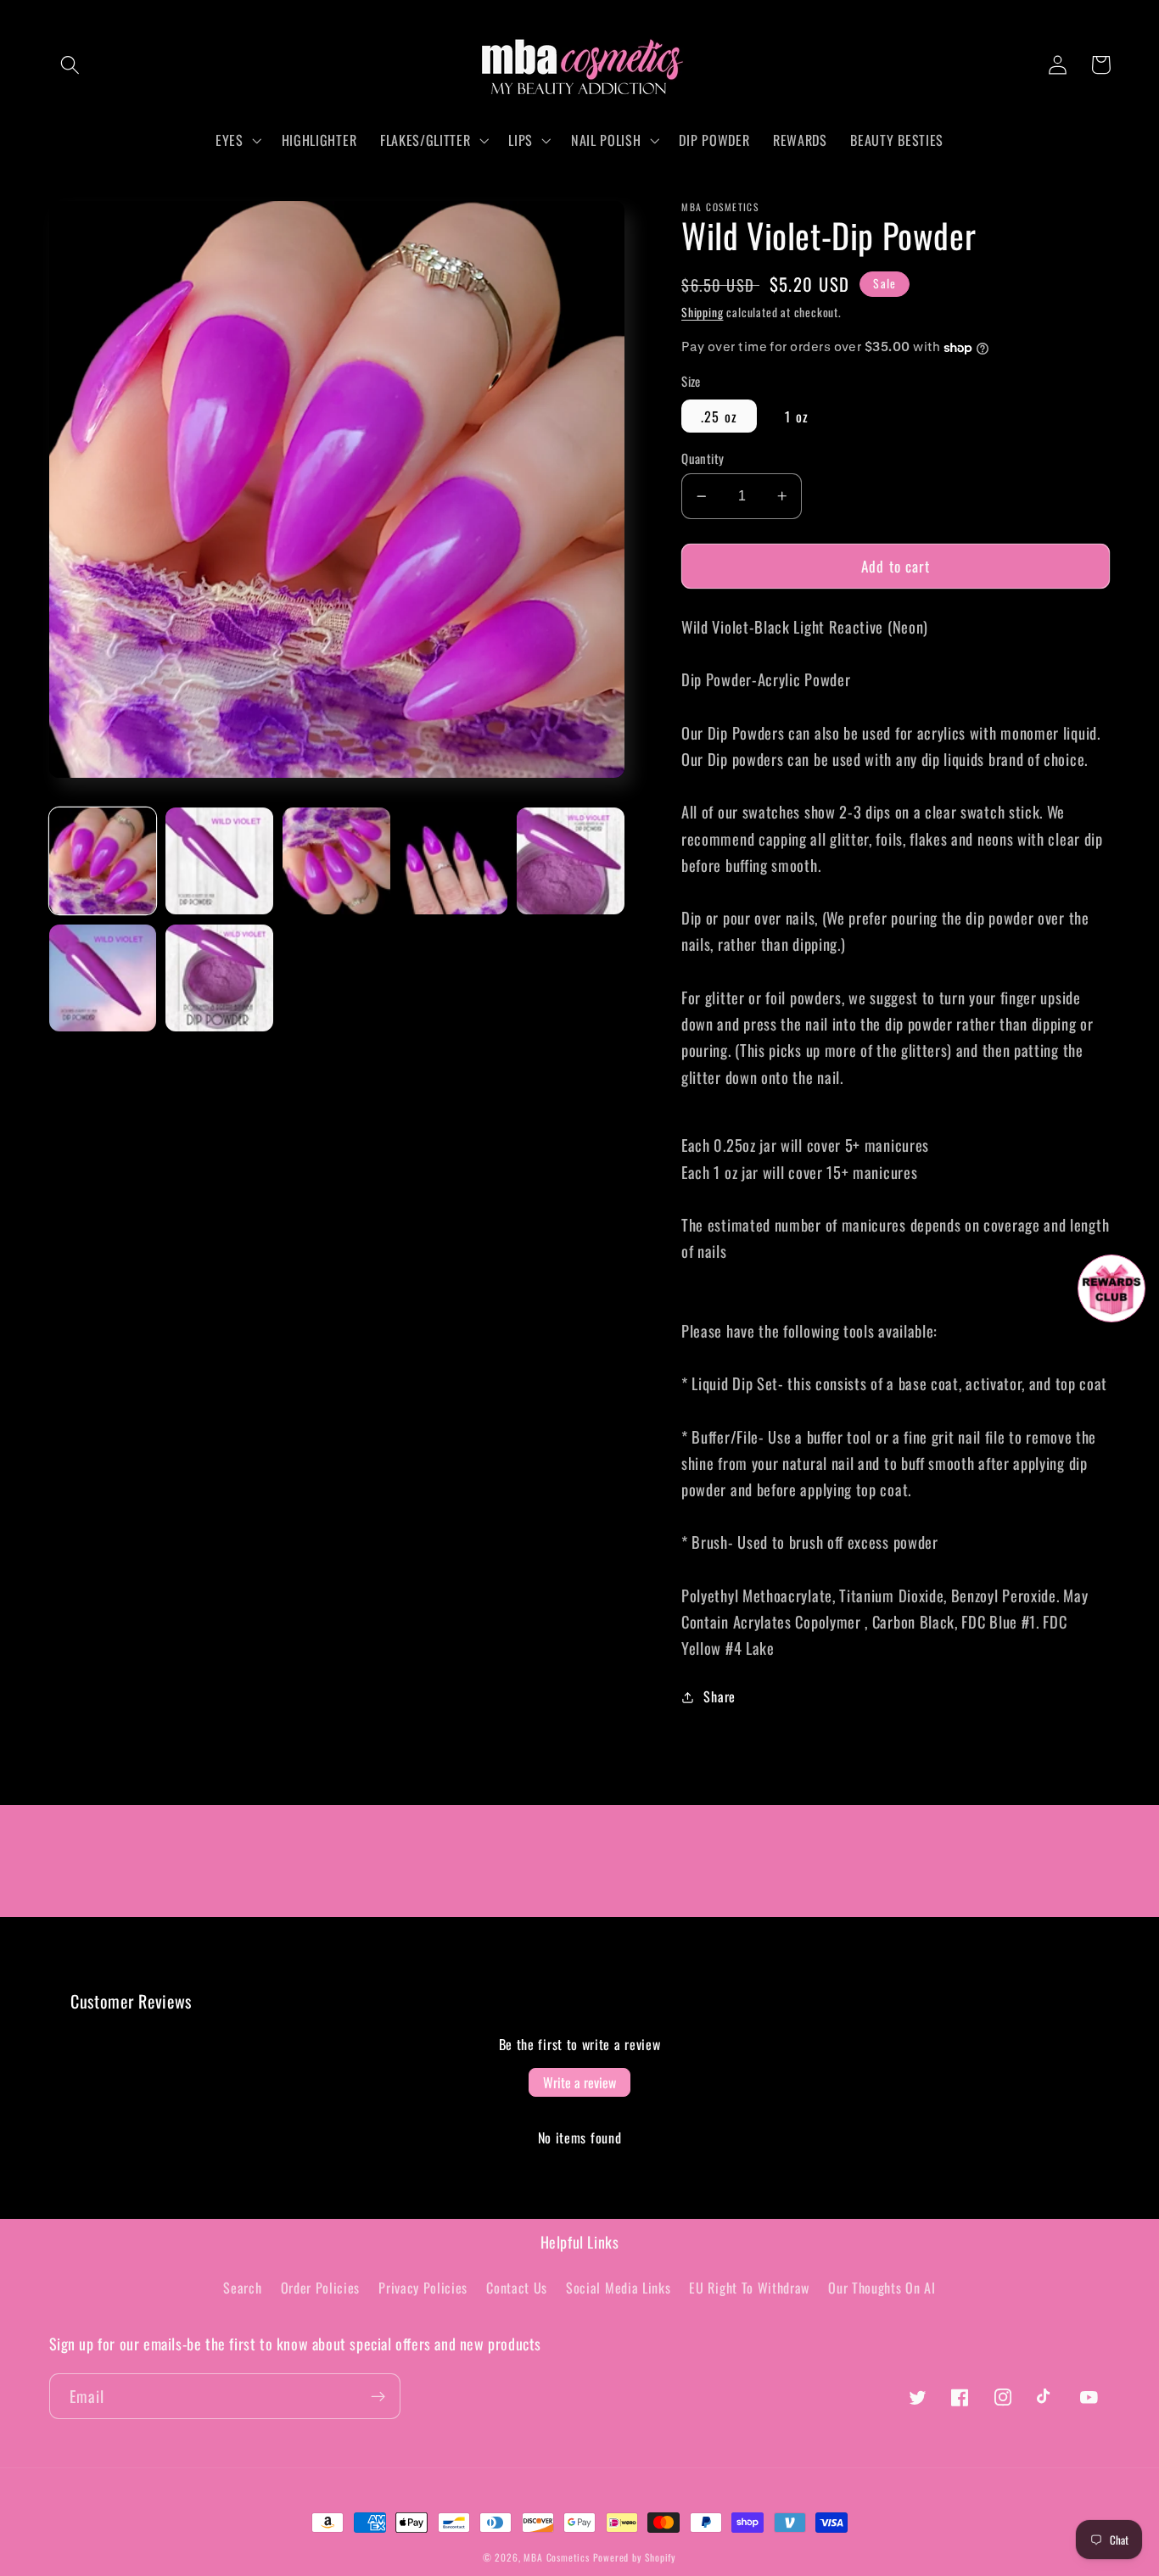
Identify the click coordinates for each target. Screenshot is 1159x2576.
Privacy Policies (423, 2288)
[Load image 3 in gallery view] (336, 861)
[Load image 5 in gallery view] (570, 861)
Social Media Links (618, 2288)
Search (242, 2288)
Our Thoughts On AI (882, 2288)
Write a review (579, 2082)
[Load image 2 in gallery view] (219, 861)
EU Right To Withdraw (749, 2288)
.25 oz (719, 416)
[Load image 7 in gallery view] (219, 978)
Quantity (703, 458)
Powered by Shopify (635, 2557)
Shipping (702, 312)
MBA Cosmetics (558, 2557)
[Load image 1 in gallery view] (103, 861)
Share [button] (719, 1696)
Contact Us (517, 2288)
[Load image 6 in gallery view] (103, 978)
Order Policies (321, 2288)
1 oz (797, 416)
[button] (71, 65)
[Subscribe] (378, 2396)
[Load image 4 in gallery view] (453, 861)
